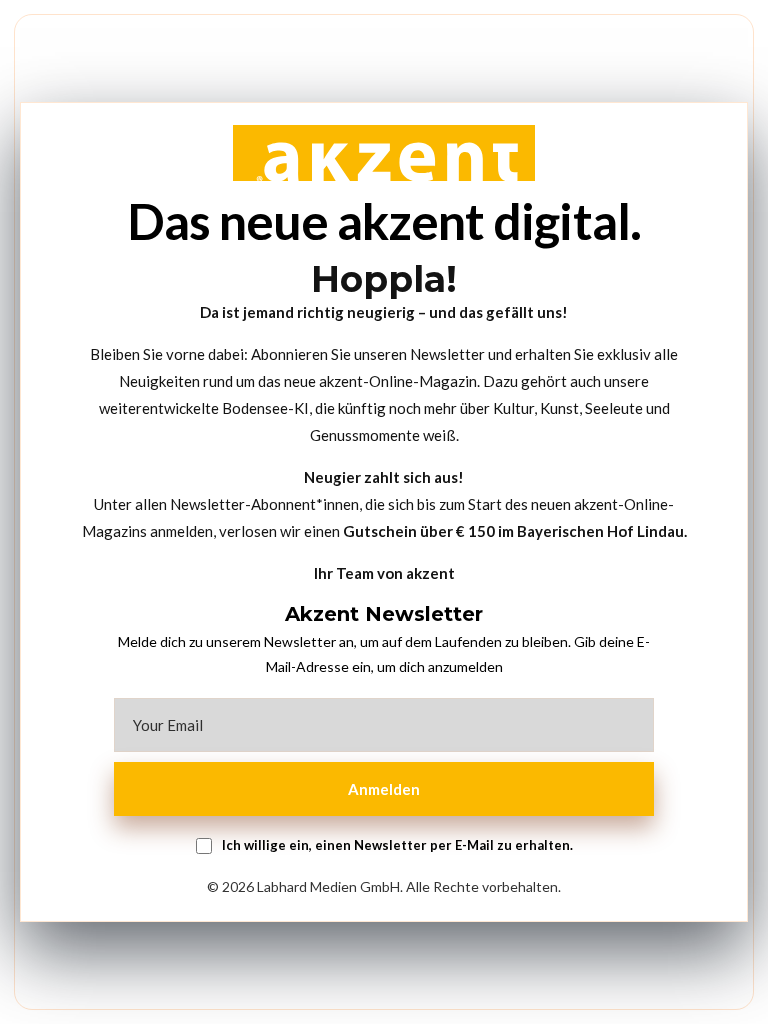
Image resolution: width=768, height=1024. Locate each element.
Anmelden (384, 789)
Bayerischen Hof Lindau (600, 531)
